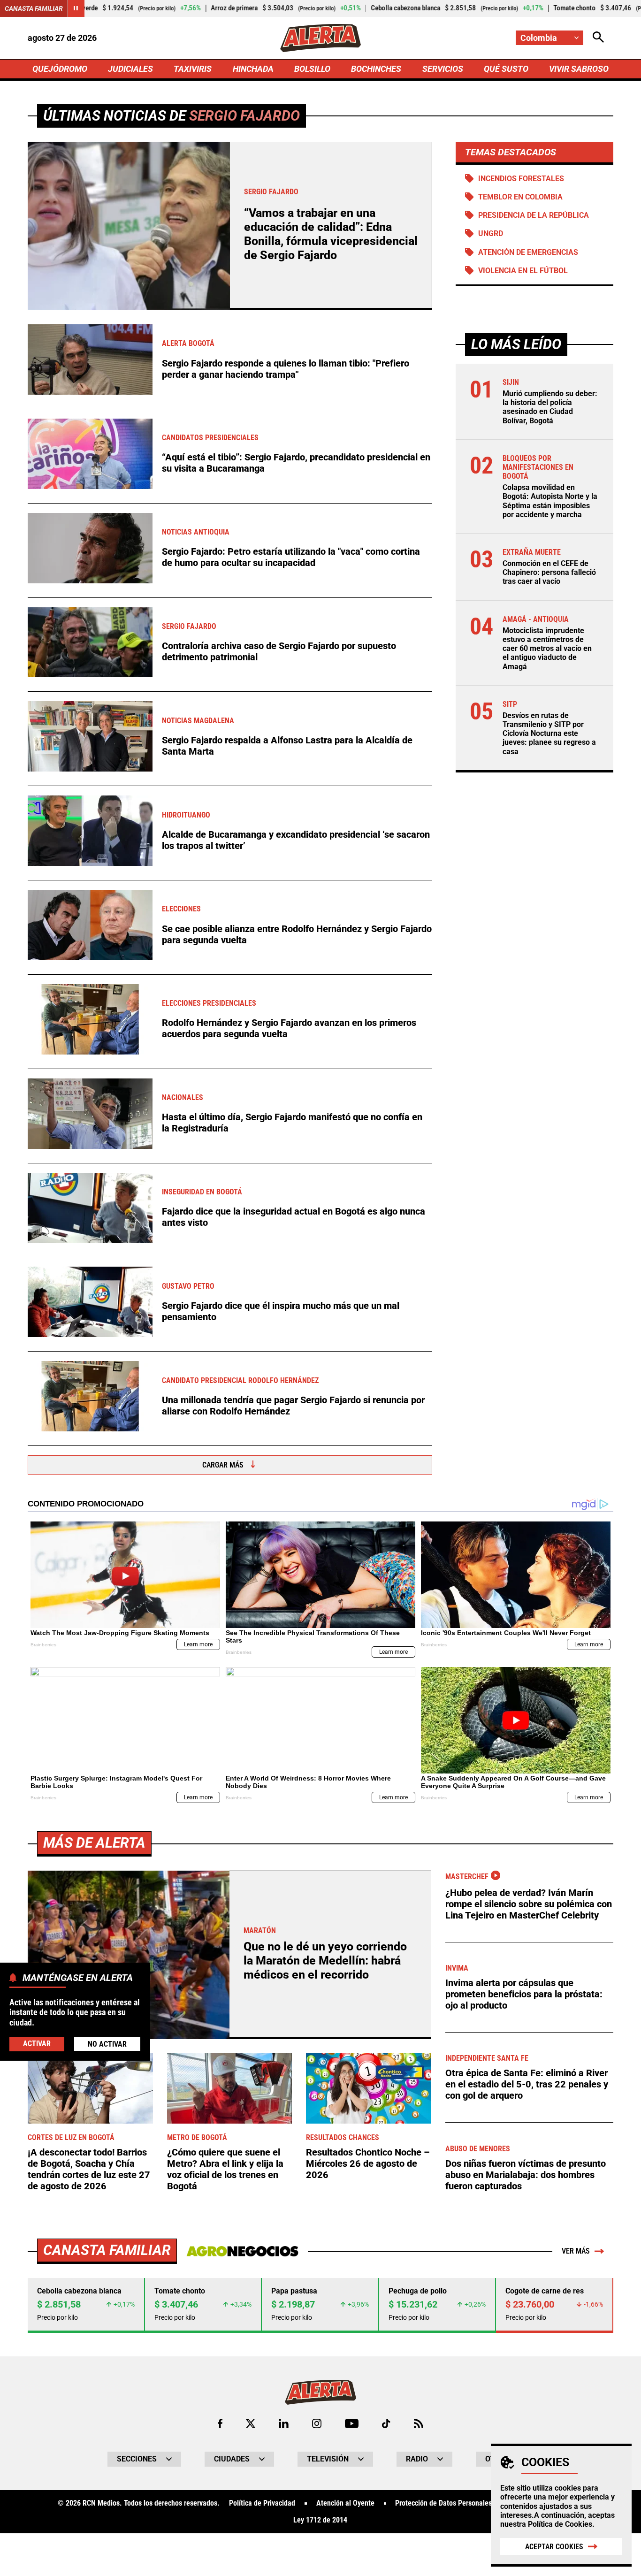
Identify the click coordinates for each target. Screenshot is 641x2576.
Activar (37, 2044)
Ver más (576, 2251)
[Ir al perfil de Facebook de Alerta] (220, 2423)
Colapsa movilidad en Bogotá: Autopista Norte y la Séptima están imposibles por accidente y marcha (550, 501)
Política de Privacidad (262, 2503)
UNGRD (491, 233)
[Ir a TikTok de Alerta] (386, 2423)
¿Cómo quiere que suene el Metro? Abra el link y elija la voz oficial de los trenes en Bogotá (225, 2169)
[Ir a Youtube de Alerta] (352, 2423)
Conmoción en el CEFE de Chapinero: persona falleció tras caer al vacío (549, 572)
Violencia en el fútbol (523, 271)
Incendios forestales (521, 179)
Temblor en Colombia (520, 197)
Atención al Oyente (345, 2503)
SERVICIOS (443, 69)
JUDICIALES (130, 69)
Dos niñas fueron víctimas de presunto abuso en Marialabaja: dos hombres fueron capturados (526, 2175)
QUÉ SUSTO (506, 69)
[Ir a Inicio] (320, 38)
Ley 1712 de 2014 (320, 2520)
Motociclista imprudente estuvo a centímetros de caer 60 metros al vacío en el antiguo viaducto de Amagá (547, 649)
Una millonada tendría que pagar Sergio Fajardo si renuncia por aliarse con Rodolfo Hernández (293, 1406)
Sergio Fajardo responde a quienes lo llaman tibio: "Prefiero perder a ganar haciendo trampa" (286, 369)
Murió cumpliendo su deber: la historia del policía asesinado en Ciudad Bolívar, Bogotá (550, 407)
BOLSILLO (312, 69)
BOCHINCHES (376, 69)
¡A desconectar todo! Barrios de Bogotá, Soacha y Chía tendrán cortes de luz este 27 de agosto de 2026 (89, 2169)
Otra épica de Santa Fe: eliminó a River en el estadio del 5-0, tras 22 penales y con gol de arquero (527, 2084)
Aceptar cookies (554, 2547)
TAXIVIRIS (193, 69)
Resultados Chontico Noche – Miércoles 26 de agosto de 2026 (368, 2163)
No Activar (107, 2044)
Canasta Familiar (34, 8)
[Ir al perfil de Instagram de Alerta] (317, 2423)
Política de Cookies (560, 2524)
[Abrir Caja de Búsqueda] (598, 38)
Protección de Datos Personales (443, 2503)
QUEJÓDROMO (60, 69)
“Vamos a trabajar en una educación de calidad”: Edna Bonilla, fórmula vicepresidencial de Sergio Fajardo (331, 234)
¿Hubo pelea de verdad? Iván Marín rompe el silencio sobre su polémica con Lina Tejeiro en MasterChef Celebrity (529, 1904)
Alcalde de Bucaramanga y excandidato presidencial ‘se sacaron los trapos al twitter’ (296, 840)
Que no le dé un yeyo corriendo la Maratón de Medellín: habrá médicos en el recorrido (325, 1961)
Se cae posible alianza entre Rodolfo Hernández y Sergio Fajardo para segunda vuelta (297, 934)
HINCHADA (253, 69)
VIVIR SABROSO (579, 69)
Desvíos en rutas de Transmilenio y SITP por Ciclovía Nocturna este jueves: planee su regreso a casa (549, 734)
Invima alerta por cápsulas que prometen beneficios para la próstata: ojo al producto (524, 1994)
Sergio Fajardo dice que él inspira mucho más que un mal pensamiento (281, 1311)
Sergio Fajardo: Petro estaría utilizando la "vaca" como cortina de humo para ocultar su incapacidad (291, 557)
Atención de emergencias (528, 252)
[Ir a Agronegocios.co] (242, 2251)
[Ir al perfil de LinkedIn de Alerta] (284, 2423)
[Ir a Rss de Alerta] (419, 2423)
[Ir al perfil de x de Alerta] (251, 2423)
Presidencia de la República (534, 215)
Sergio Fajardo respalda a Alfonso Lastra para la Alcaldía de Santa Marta (287, 746)
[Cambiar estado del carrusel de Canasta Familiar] (76, 8)
